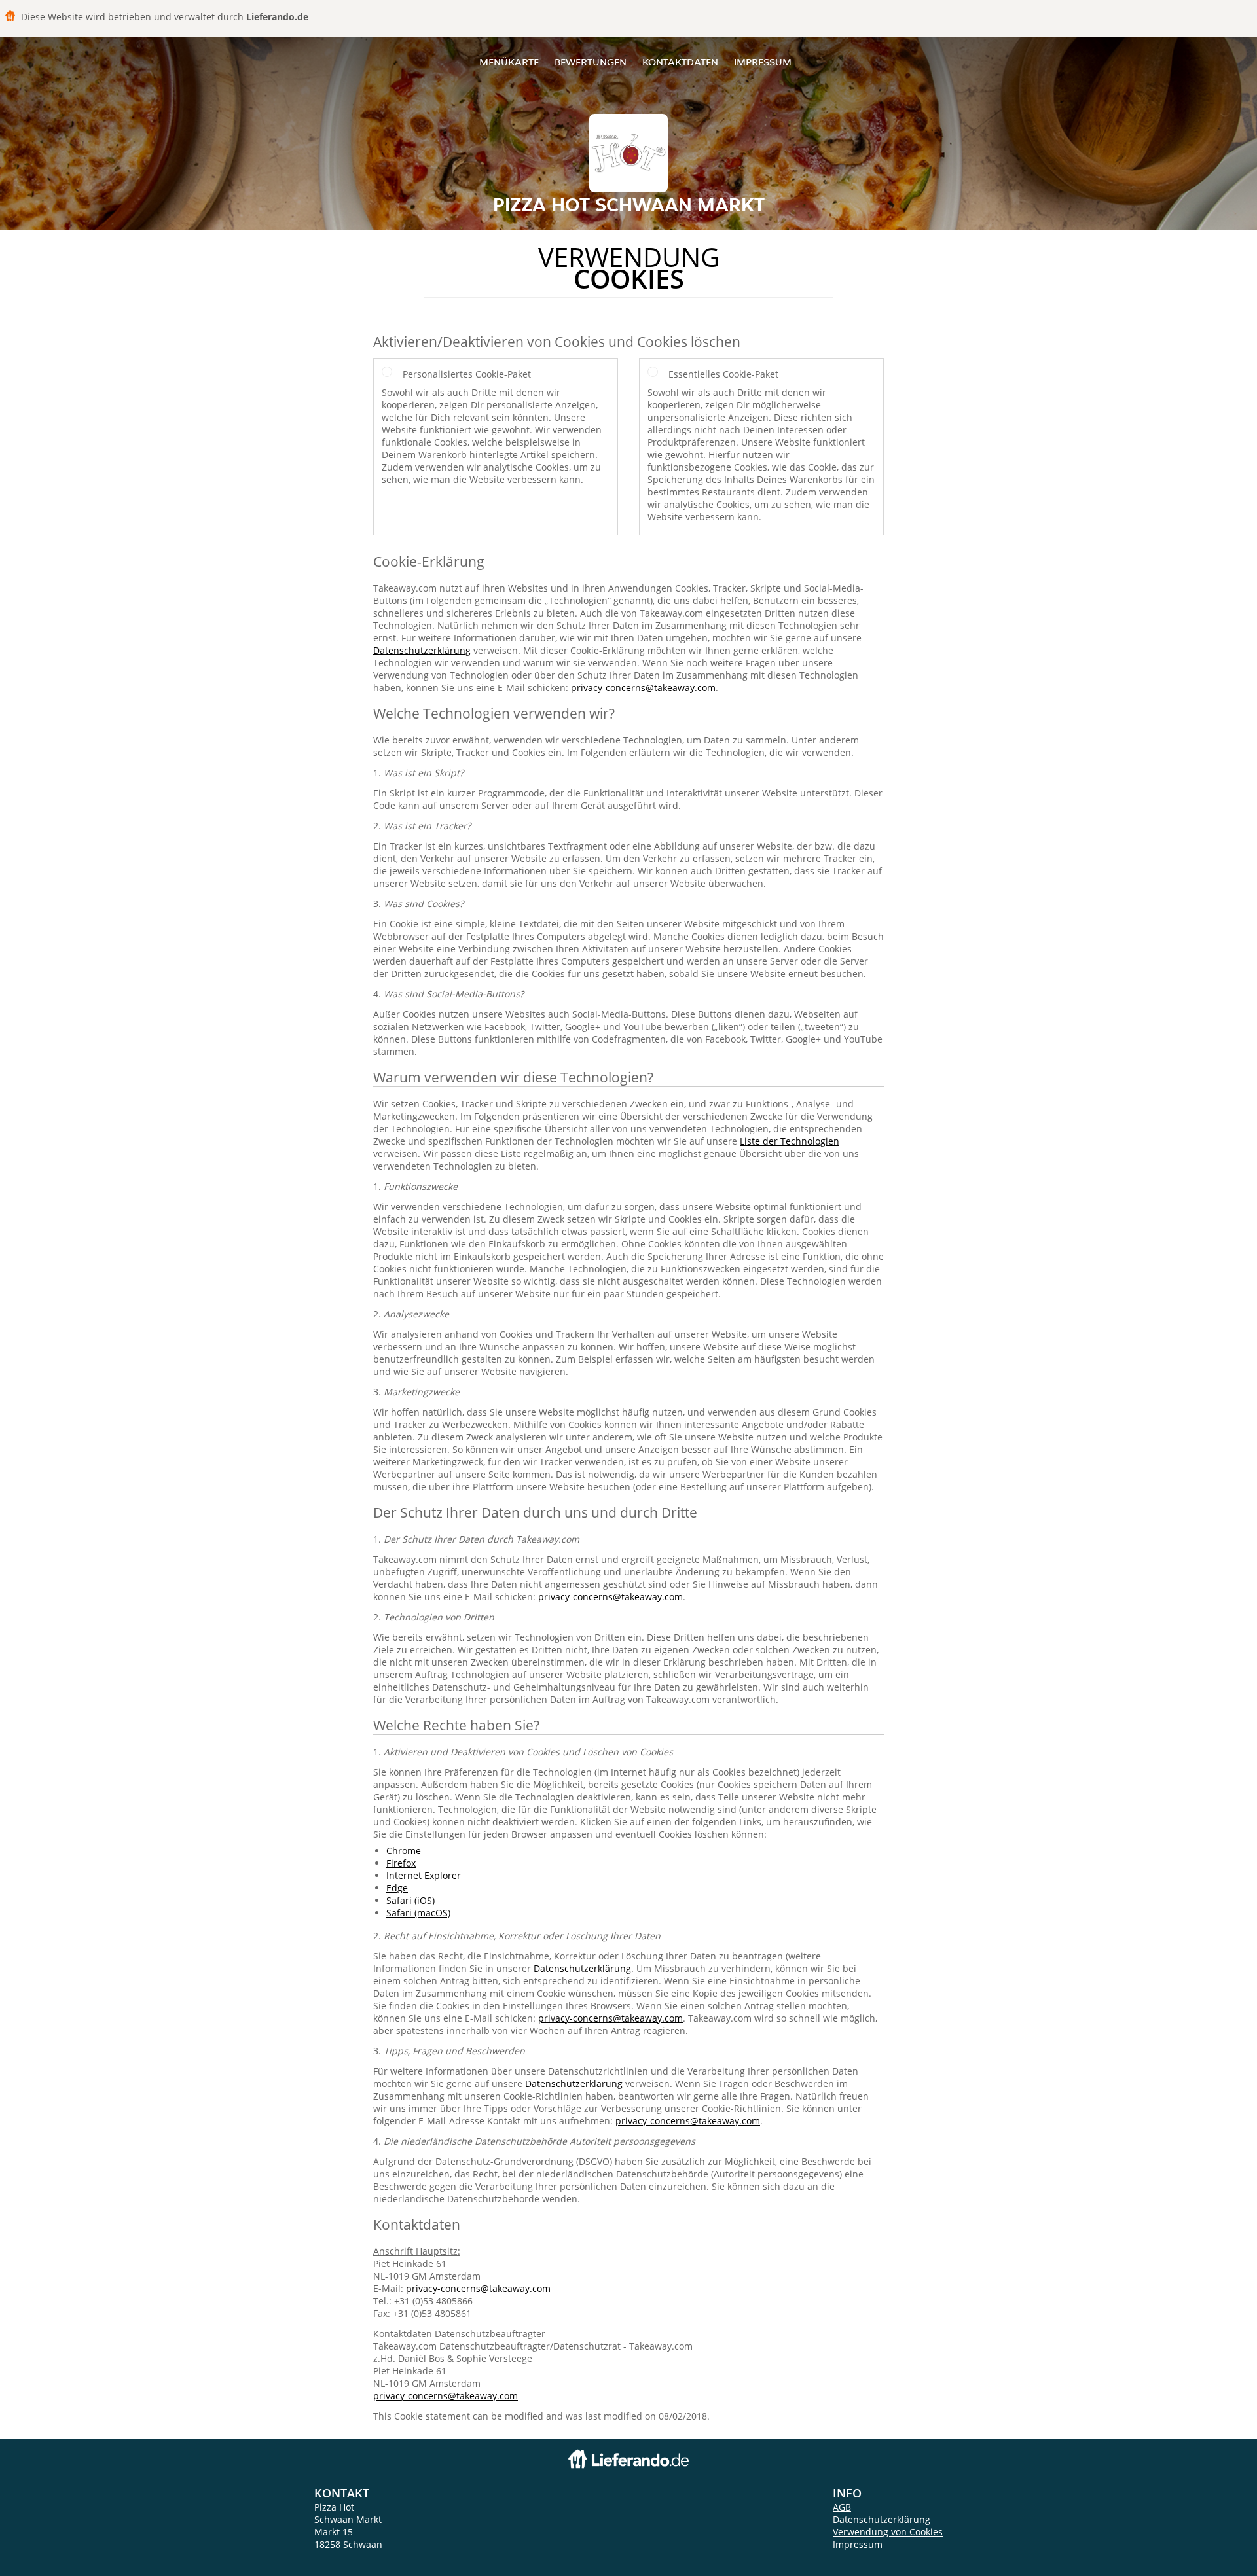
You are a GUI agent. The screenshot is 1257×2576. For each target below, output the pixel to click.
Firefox (401, 1863)
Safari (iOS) (410, 1900)
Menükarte (509, 62)
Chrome (404, 1851)
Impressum (763, 62)
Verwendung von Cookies (888, 2532)
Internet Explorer (424, 1875)
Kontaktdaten (680, 62)
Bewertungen (591, 62)
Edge (397, 1888)
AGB (842, 2507)
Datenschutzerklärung (422, 650)
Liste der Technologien (790, 1141)
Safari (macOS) (418, 1913)
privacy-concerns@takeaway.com (643, 688)
